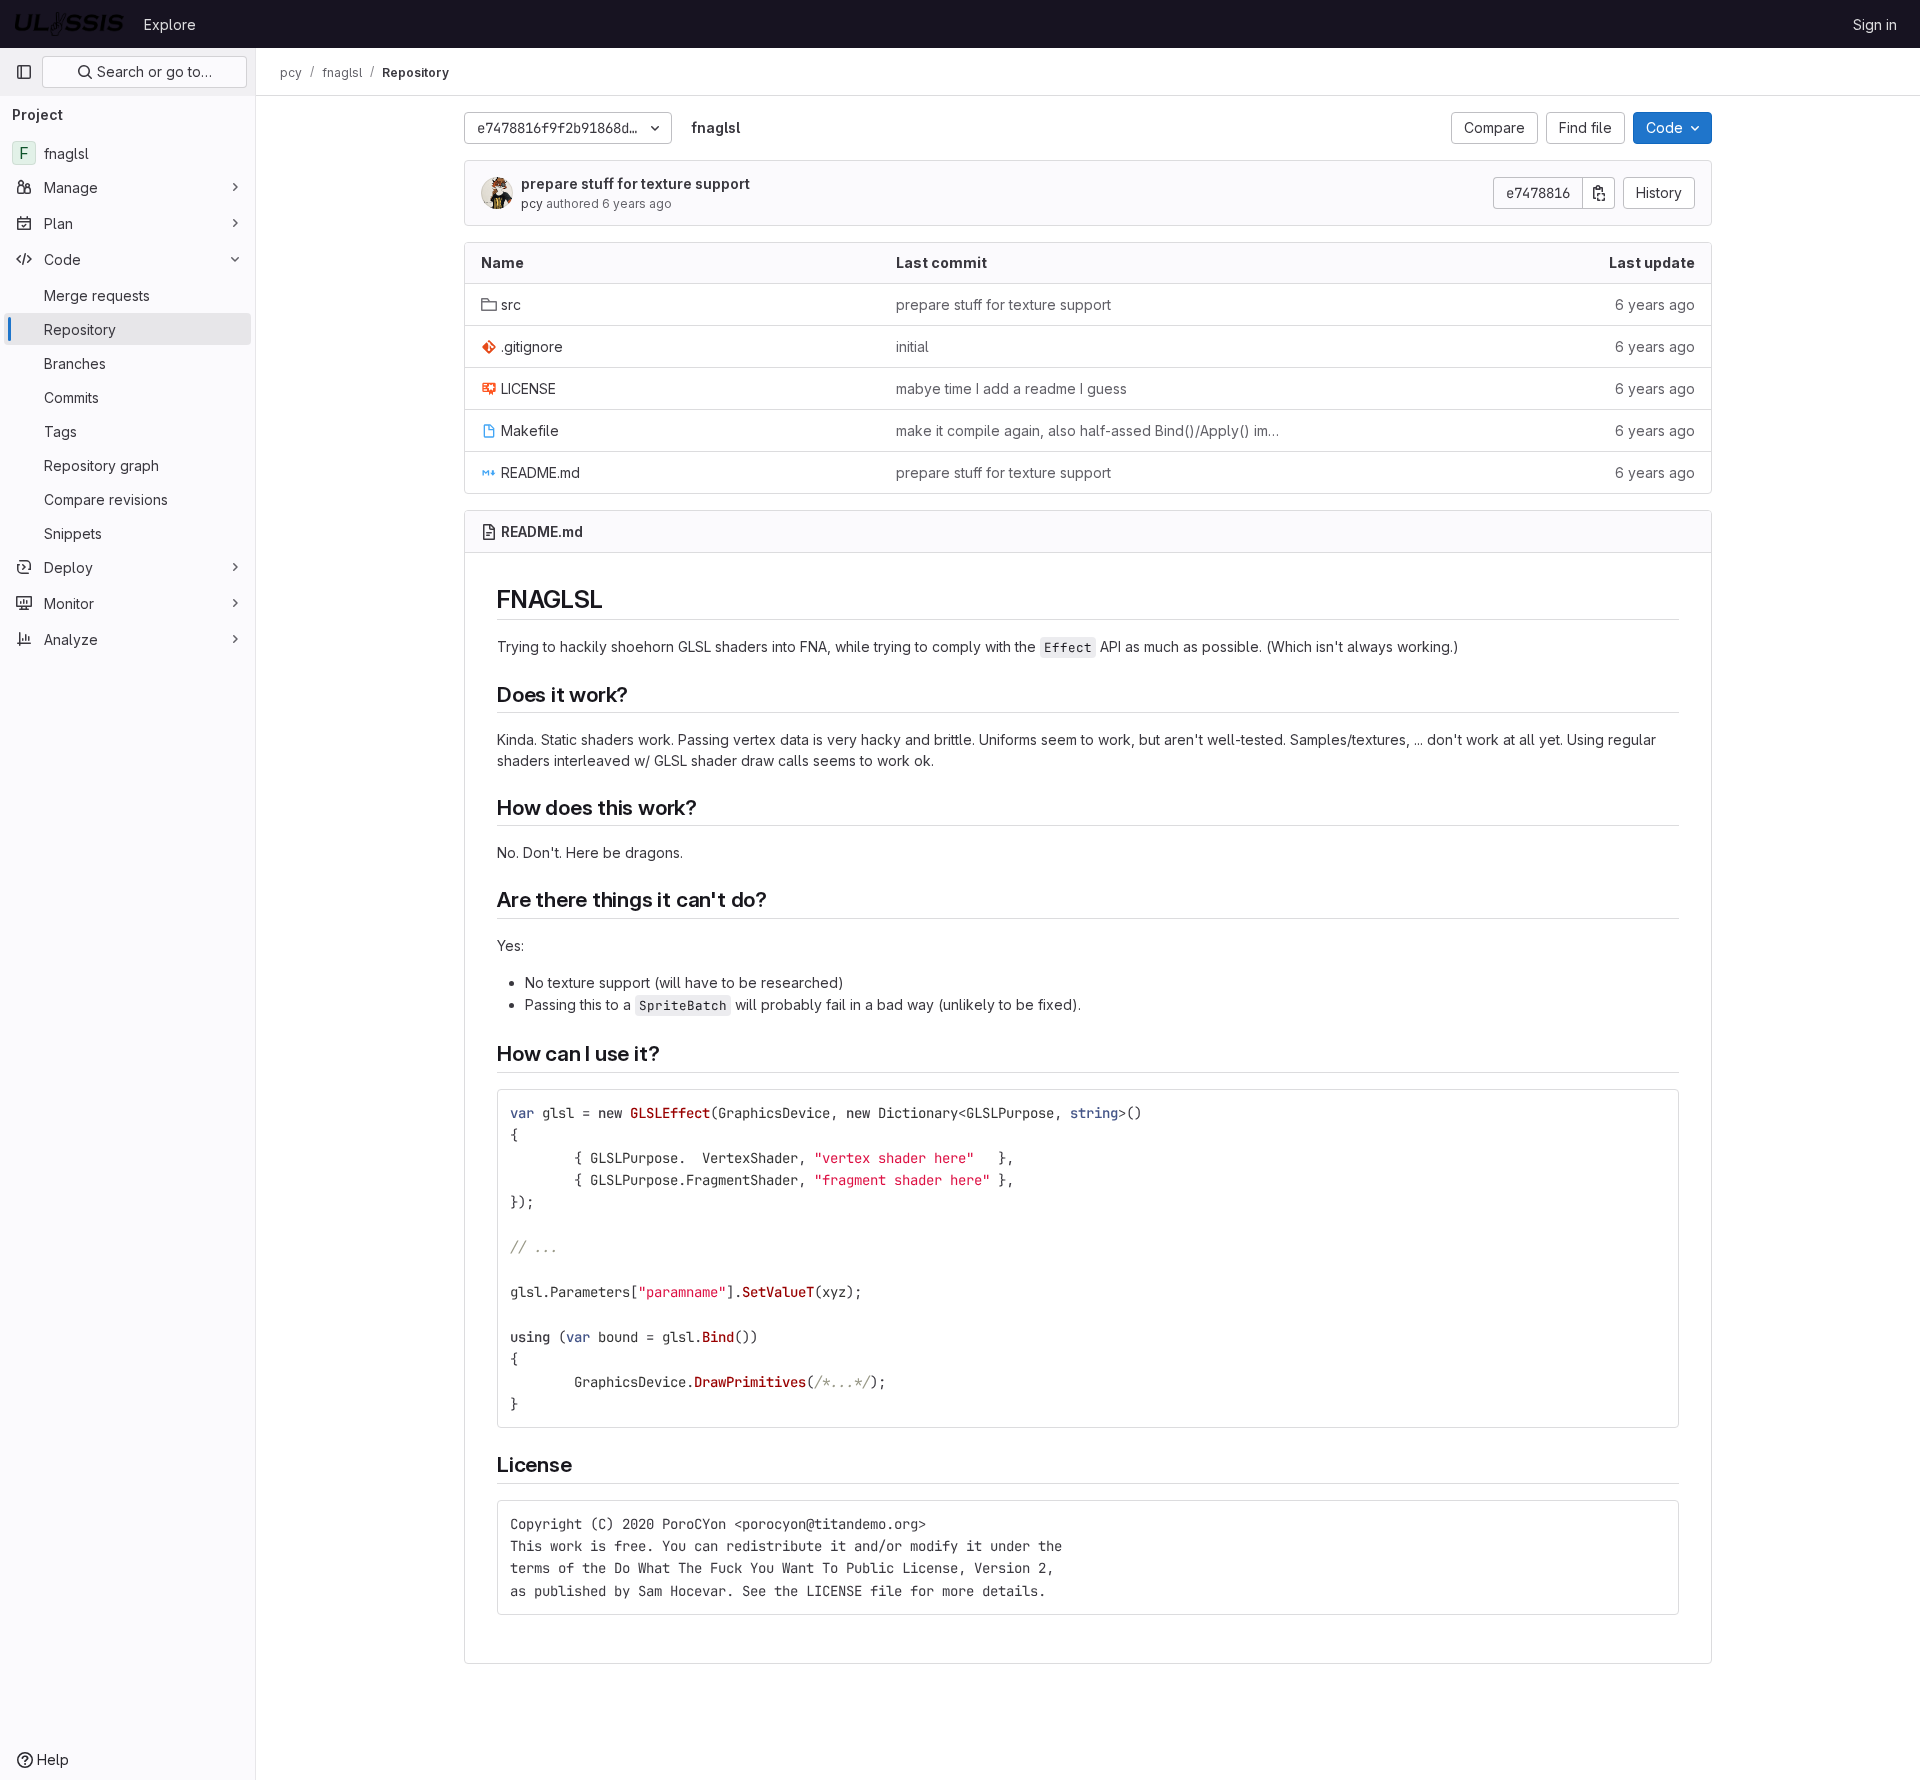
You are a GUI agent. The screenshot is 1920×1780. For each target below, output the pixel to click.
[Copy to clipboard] (1655, 1113)
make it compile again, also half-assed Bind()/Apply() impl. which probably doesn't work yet (1087, 430)
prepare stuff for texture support (635, 183)
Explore (170, 24)
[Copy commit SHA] (1599, 193)
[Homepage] (69, 24)
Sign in (1875, 24)
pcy (532, 203)
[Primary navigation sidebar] (24, 72)
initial (912, 346)
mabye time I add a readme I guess (1011, 388)
